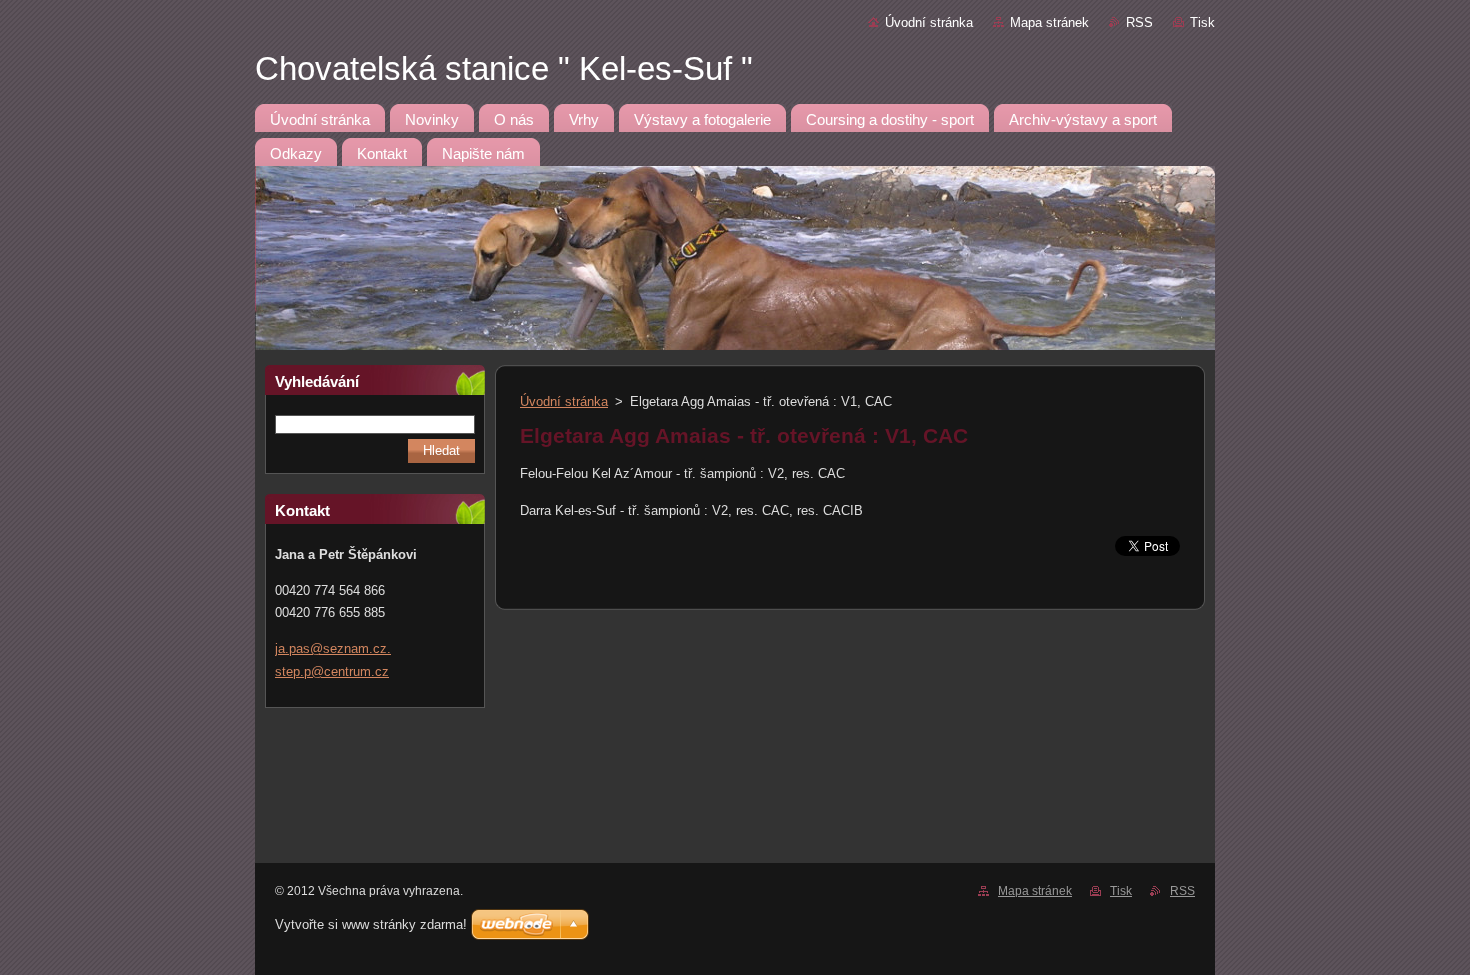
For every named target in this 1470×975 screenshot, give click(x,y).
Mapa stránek (1049, 22)
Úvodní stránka (929, 22)
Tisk (1202, 22)
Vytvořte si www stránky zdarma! (371, 924)
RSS (1139, 22)
